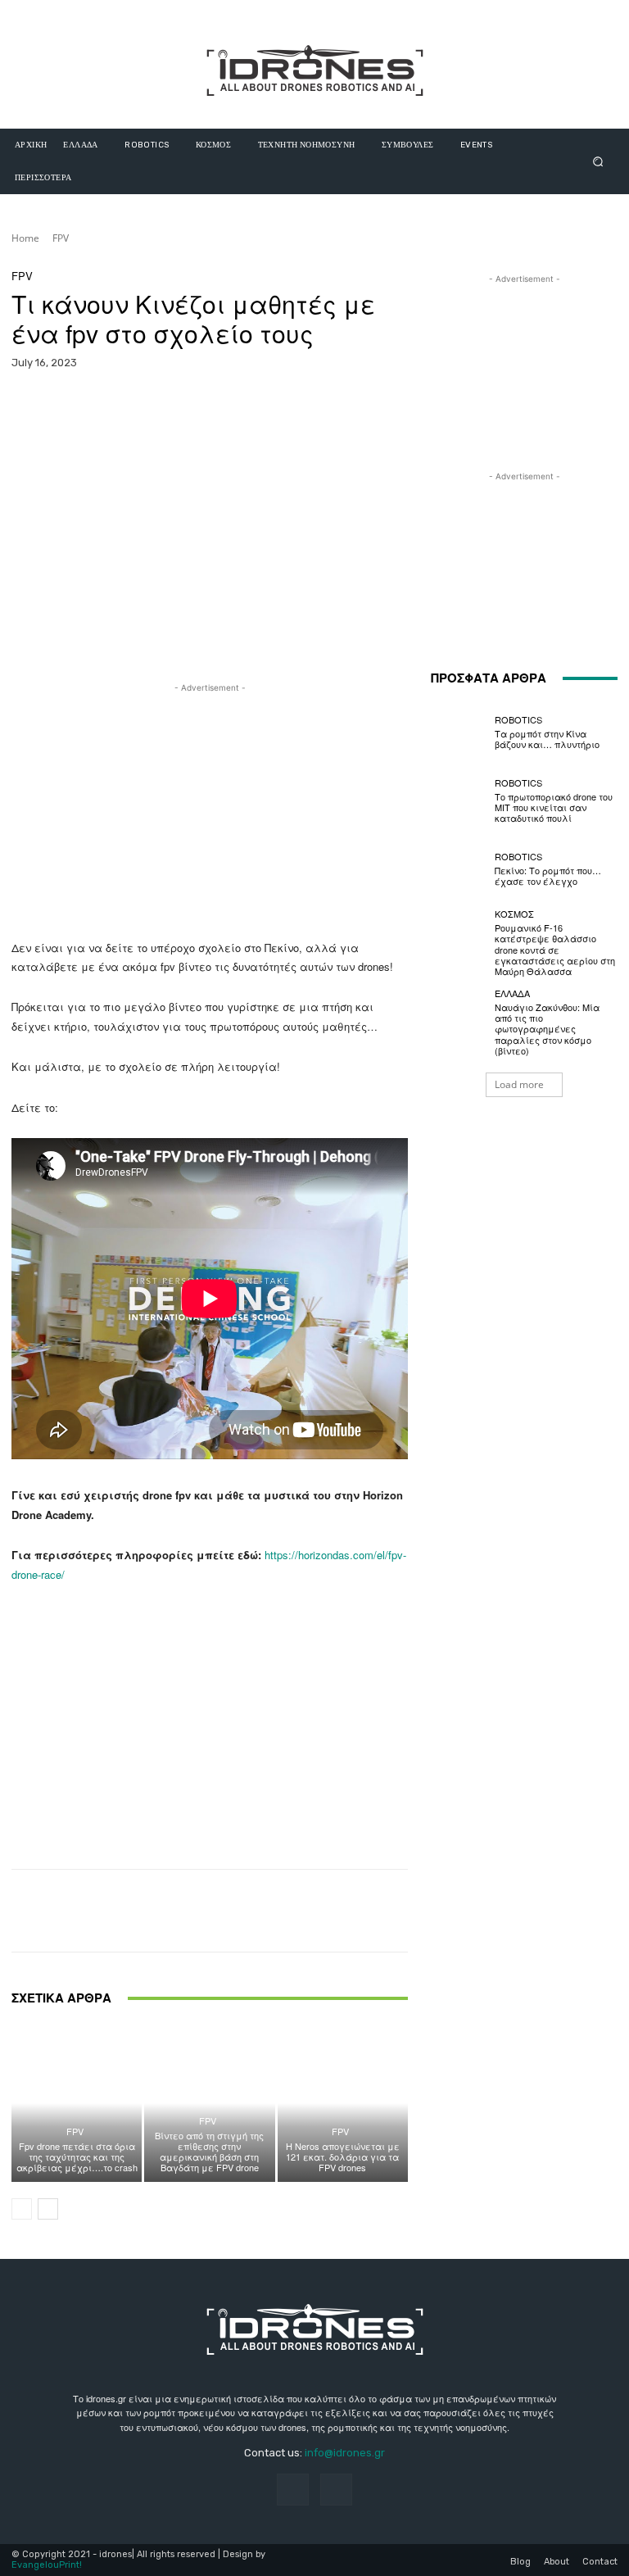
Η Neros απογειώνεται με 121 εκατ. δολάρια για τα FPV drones (343, 2156)
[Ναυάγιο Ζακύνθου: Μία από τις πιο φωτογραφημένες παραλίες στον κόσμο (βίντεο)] (459, 1017)
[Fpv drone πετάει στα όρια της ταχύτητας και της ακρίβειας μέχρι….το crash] (77, 2103)
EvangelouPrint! (47, 2565)
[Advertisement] (210, 811)
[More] (418, 406)
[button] (598, 161)
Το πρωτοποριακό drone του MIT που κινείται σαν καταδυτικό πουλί (554, 807)
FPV (61, 238)
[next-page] (48, 2209)
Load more (519, 1084)
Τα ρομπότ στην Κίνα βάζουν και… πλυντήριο (547, 739)
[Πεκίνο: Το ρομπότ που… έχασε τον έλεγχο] (459, 869)
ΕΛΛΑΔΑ (512, 993)
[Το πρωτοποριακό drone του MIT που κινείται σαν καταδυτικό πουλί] (459, 800)
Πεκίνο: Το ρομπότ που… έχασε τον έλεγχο (548, 875)
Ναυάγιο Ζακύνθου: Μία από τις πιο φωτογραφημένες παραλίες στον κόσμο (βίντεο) (547, 1029)
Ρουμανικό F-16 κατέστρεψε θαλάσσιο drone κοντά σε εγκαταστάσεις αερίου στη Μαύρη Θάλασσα (555, 949)
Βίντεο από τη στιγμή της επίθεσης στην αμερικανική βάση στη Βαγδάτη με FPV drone (209, 2152)
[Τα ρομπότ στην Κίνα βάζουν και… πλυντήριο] (459, 732)
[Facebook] (293, 2490)
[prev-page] (22, 2209)
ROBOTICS (518, 720)
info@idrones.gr (345, 2453)
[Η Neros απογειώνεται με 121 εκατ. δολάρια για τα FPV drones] (343, 2103)
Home (25, 238)
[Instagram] (336, 2490)
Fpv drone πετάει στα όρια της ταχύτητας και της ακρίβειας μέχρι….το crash (77, 2156)
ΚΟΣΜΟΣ (514, 914)
